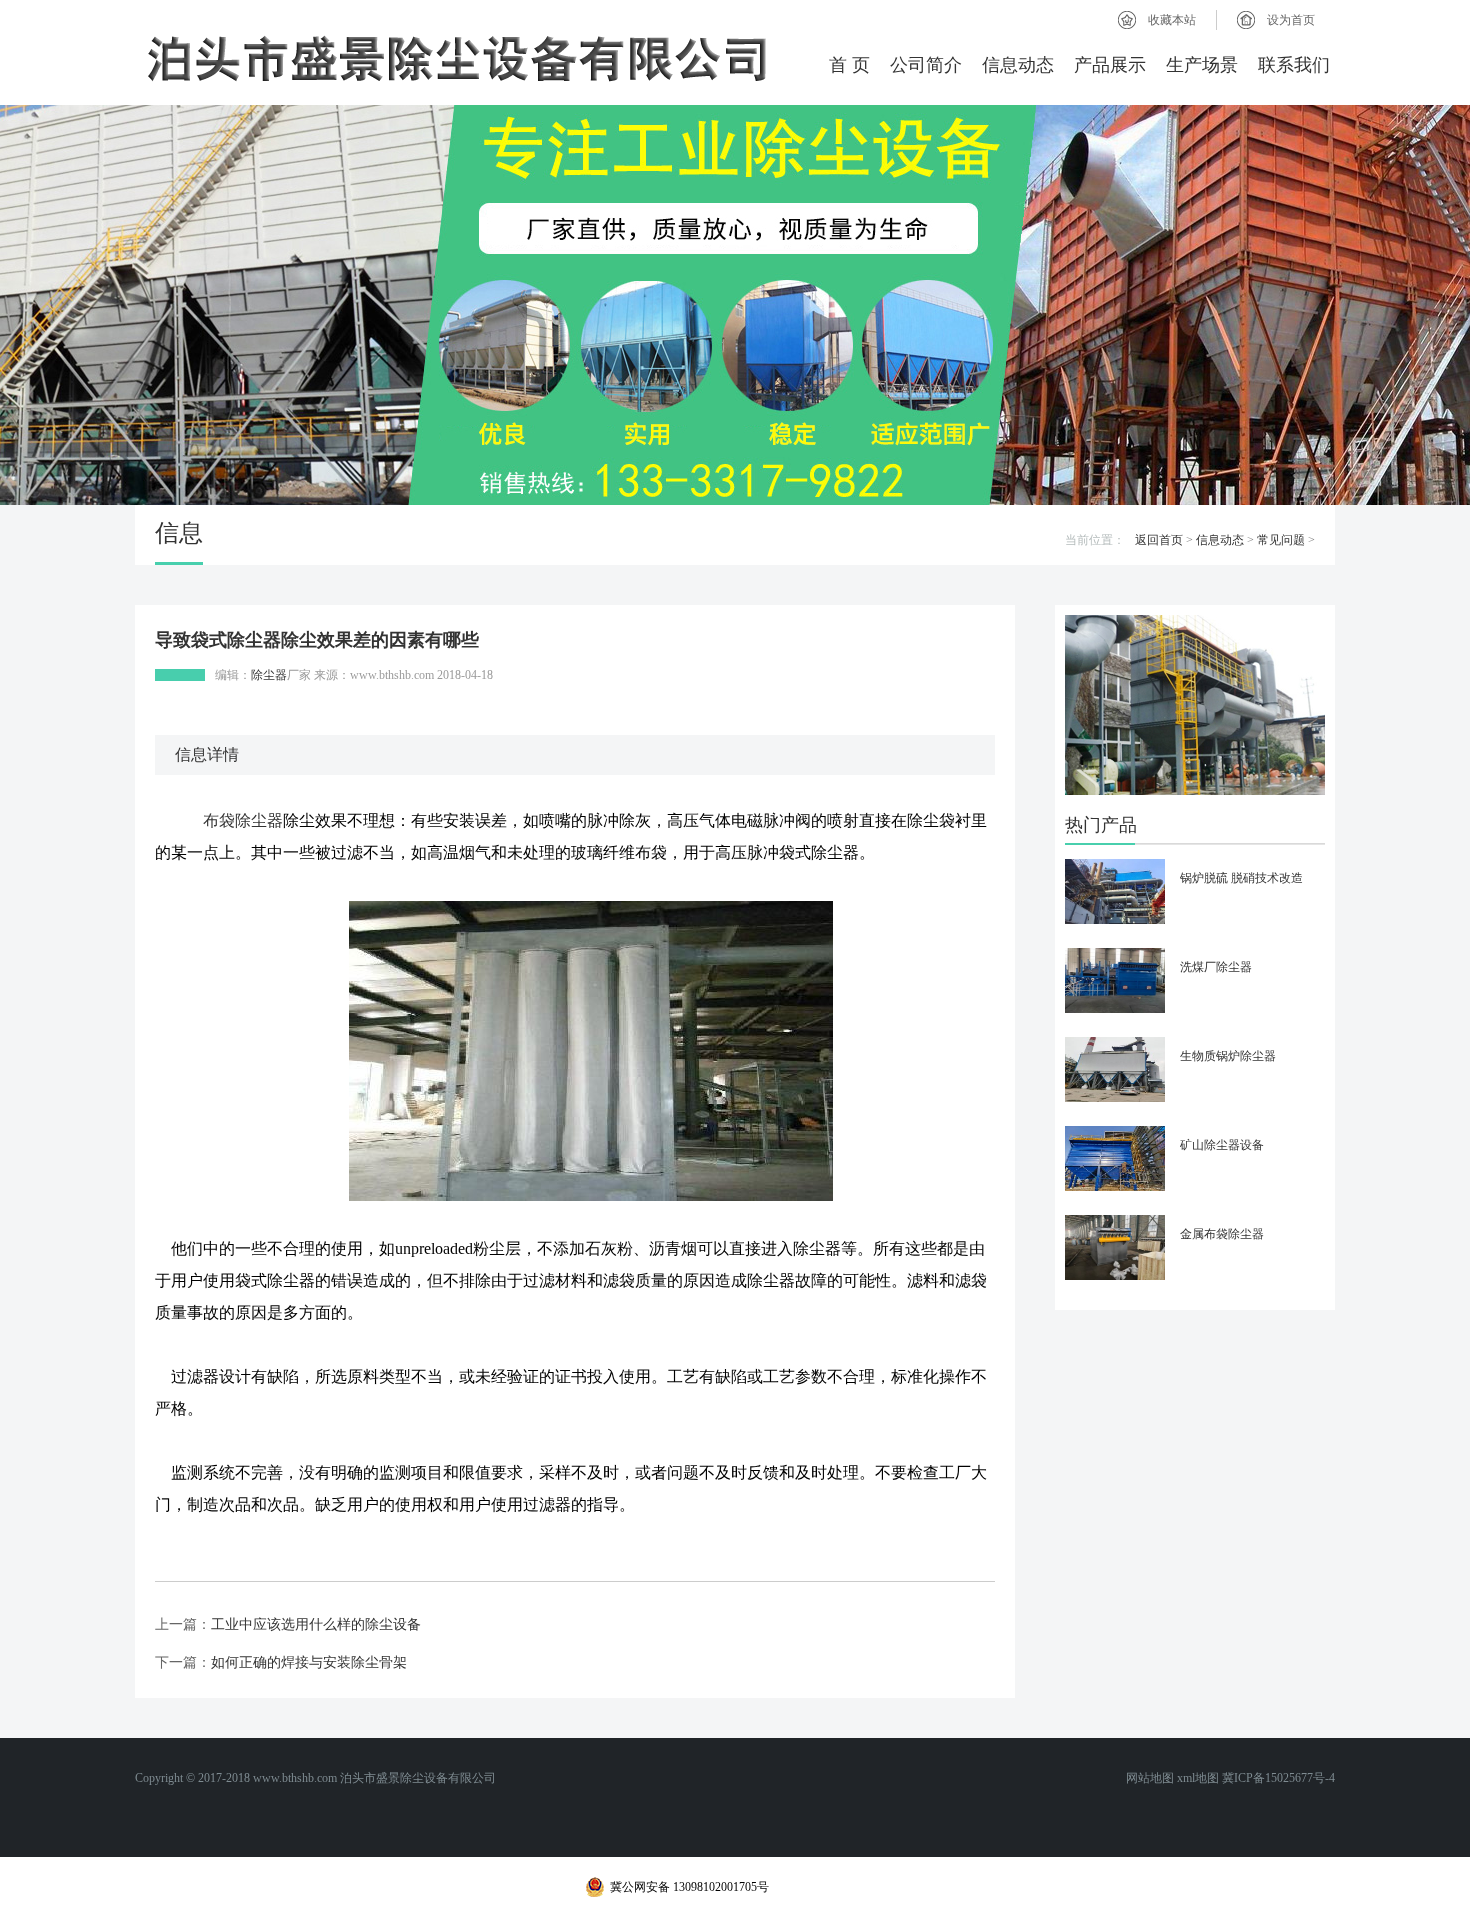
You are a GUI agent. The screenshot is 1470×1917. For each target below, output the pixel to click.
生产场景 (1202, 65)
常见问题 (1281, 540)
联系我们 (1294, 65)
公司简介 (926, 65)
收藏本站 (1172, 20)
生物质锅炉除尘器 (1228, 1056)
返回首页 (1159, 540)
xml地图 (1198, 1778)
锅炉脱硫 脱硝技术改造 (1241, 878)
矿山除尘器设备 (1222, 1145)
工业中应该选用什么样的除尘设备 (316, 1624)
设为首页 (1291, 20)
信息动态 (1018, 65)
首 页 (849, 65)
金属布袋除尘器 (1222, 1234)
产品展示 (1110, 65)
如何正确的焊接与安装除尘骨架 (309, 1662)
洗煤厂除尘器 (1216, 967)
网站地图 (1150, 1778)
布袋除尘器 (243, 820)
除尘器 (269, 675)
